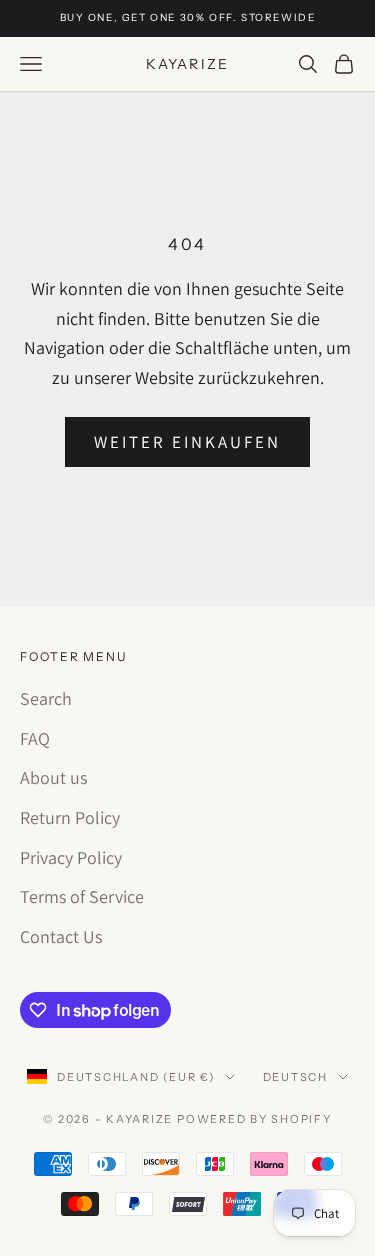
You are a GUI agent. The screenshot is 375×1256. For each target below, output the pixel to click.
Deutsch (295, 1077)
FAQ (35, 738)
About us (53, 777)
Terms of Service (82, 896)
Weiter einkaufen (188, 442)
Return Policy (70, 817)
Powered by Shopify (254, 1119)
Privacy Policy (71, 857)
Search (46, 698)
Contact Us (61, 936)
